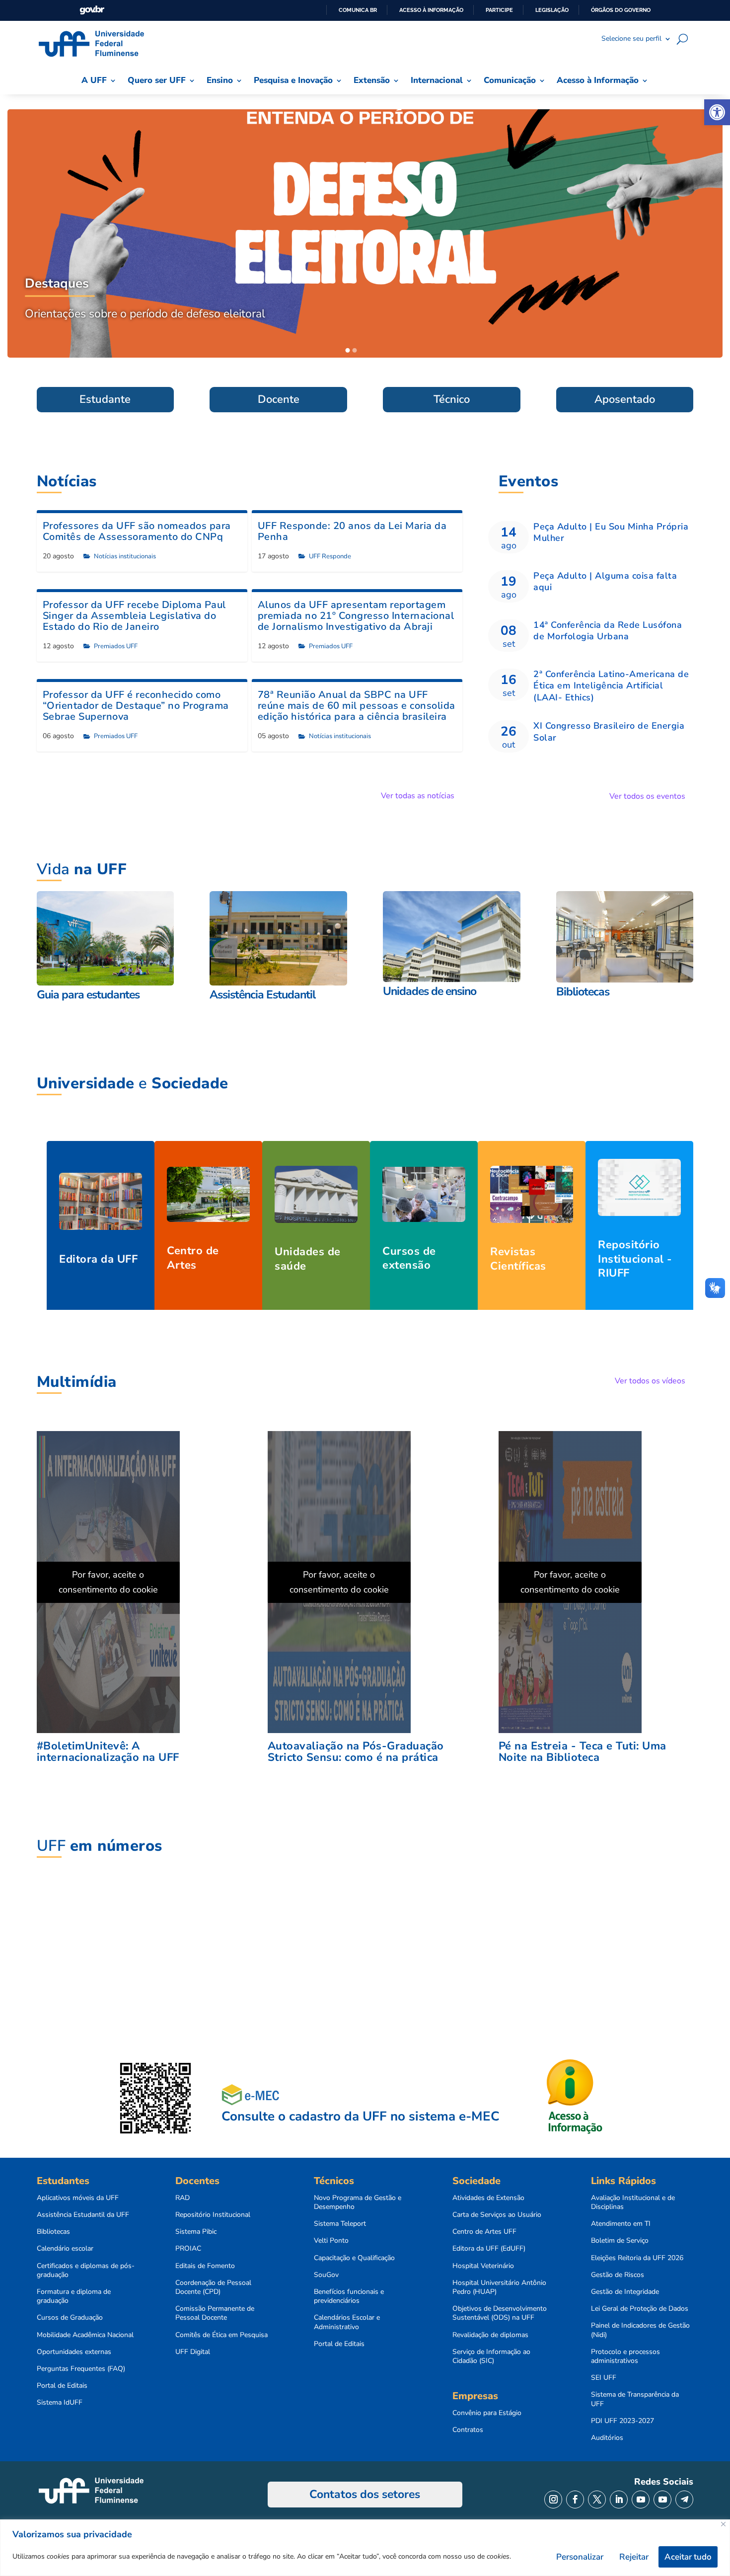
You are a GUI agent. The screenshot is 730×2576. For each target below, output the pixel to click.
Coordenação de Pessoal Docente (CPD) (213, 2287)
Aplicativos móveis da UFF (78, 2198)
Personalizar (580, 2557)
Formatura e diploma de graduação (74, 2296)
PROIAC (188, 2249)
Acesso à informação (431, 10)
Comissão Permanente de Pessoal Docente (215, 2313)
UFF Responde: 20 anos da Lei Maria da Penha (352, 531)
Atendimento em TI (621, 2224)
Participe (499, 10)
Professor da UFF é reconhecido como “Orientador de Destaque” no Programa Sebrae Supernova (136, 706)
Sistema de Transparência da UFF (635, 2399)
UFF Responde (330, 556)
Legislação (552, 10)
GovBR (92, 10)
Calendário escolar (65, 2249)
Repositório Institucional (213, 2215)
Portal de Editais (62, 2386)
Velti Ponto (331, 2241)
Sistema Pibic (196, 2232)
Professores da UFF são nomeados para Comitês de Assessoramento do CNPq (137, 531)
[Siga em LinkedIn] (619, 2500)
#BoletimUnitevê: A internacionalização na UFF (108, 1752)
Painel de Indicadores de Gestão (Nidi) (640, 2330)
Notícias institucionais (125, 556)
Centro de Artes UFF (484, 2232)
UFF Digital (193, 2352)
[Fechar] (723, 2524)
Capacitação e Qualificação (354, 2258)
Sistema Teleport (340, 2224)
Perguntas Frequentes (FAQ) (81, 2369)
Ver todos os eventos (647, 796)
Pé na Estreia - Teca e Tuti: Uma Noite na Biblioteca (583, 1752)
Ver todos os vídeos (650, 1381)
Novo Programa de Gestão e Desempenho (358, 2202)
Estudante (105, 399)
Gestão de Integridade (625, 2292)
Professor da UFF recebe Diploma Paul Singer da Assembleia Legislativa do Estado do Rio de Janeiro (134, 616)
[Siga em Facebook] (575, 2500)
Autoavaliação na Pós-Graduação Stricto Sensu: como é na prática (356, 1752)
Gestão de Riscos (618, 2275)
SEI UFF (604, 2378)
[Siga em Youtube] (641, 2500)
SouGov (326, 2275)
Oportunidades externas (74, 2352)
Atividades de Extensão (488, 2198)
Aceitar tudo (688, 2557)
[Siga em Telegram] (684, 2500)
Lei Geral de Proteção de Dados (640, 2309)
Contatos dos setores (365, 2494)
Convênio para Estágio (487, 2413)
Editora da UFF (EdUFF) (489, 2249)
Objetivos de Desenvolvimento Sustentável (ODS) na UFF (500, 2313)
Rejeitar (634, 2557)
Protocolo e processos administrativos (625, 2356)
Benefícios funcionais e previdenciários (349, 2296)
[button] (717, 112)
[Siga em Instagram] (553, 2500)
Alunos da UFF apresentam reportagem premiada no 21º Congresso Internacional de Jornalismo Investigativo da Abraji (356, 616)
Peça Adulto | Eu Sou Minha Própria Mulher (611, 532)
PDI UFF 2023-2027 (622, 2421)
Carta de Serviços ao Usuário (497, 2215)
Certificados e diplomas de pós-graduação (86, 2271)
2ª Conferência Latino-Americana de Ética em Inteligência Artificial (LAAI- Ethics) (611, 686)
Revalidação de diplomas (490, 2335)
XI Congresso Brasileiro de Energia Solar (609, 731)
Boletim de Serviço (620, 2241)
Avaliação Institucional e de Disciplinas (633, 2202)
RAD (182, 2198)
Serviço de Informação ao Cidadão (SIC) (491, 2356)
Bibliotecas (53, 2232)
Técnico (452, 399)
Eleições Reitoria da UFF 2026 (637, 2258)
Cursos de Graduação (70, 2318)
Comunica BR (358, 10)
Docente (279, 399)
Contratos (468, 2430)
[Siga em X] (597, 2500)
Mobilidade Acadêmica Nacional (85, 2335)
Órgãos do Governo (621, 10)
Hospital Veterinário (483, 2266)
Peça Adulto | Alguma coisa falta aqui (605, 581)
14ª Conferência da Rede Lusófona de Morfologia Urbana (608, 631)
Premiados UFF (116, 646)
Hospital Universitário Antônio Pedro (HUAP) (499, 2287)
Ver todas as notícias (418, 796)
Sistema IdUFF (60, 2403)
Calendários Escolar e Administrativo (347, 2322)
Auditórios (607, 2438)
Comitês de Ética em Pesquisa (221, 2335)
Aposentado (625, 399)
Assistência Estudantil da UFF (83, 2215)
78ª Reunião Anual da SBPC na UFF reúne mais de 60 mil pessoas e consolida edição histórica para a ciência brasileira (357, 706)
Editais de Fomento (205, 2266)
